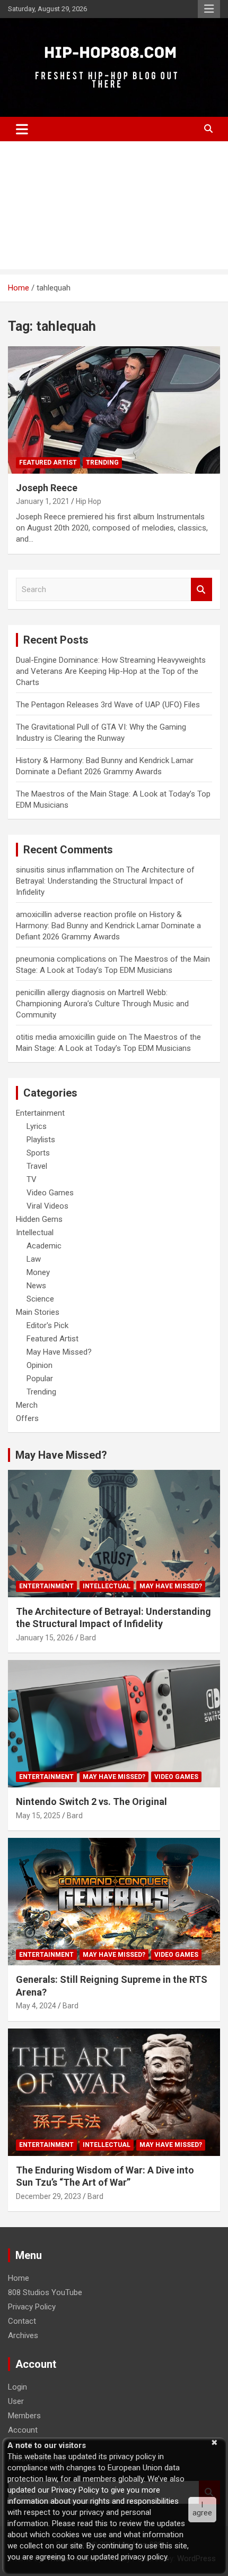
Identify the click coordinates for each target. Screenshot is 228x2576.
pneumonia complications (61, 959)
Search (201, 590)
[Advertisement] (114, 208)
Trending (102, 463)
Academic (44, 1246)
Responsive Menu (209, 9)
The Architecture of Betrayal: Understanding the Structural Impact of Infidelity (105, 881)
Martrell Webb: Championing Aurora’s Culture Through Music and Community (102, 1004)
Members (24, 2416)
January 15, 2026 (45, 1638)
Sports (38, 1153)
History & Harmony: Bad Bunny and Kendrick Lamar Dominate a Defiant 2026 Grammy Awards (108, 926)
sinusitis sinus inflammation (64, 870)
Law (34, 1259)
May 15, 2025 (38, 1816)
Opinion (40, 1365)
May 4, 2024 (36, 2006)
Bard (88, 1638)
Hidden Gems (39, 1219)
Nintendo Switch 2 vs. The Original (91, 1802)
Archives (23, 2335)
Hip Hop (89, 501)
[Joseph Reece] (114, 410)
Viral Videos (47, 1206)
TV (32, 1179)
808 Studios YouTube (45, 2292)
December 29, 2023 (49, 2196)
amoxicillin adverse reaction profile (76, 914)
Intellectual (35, 1233)
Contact (22, 2321)
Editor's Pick (47, 1325)
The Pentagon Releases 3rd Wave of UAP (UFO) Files (108, 705)
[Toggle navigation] (22, 129)
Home (19, 2278)
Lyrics (37, 1126)
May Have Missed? (59, 1352)
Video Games (50, 1193)
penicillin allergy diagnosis (60, 992)
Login (17, 2387)
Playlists (41, 1140)
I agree (202, 2509)
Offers (27, 1418)
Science (40, 1299)
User (16, 2401)
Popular (40, 1379)
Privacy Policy (32, 2307)
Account (23, 2430)
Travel (37, 1166)
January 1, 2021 (43, 501)
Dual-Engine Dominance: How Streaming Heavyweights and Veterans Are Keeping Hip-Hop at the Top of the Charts (111, 671)
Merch (27, 1405)
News (36, 1286)
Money (38, 1272)
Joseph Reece (47, 488)
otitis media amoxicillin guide (66, 1037)
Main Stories (38, 1312)
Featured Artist (48, 463)
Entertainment (40, 1113)
